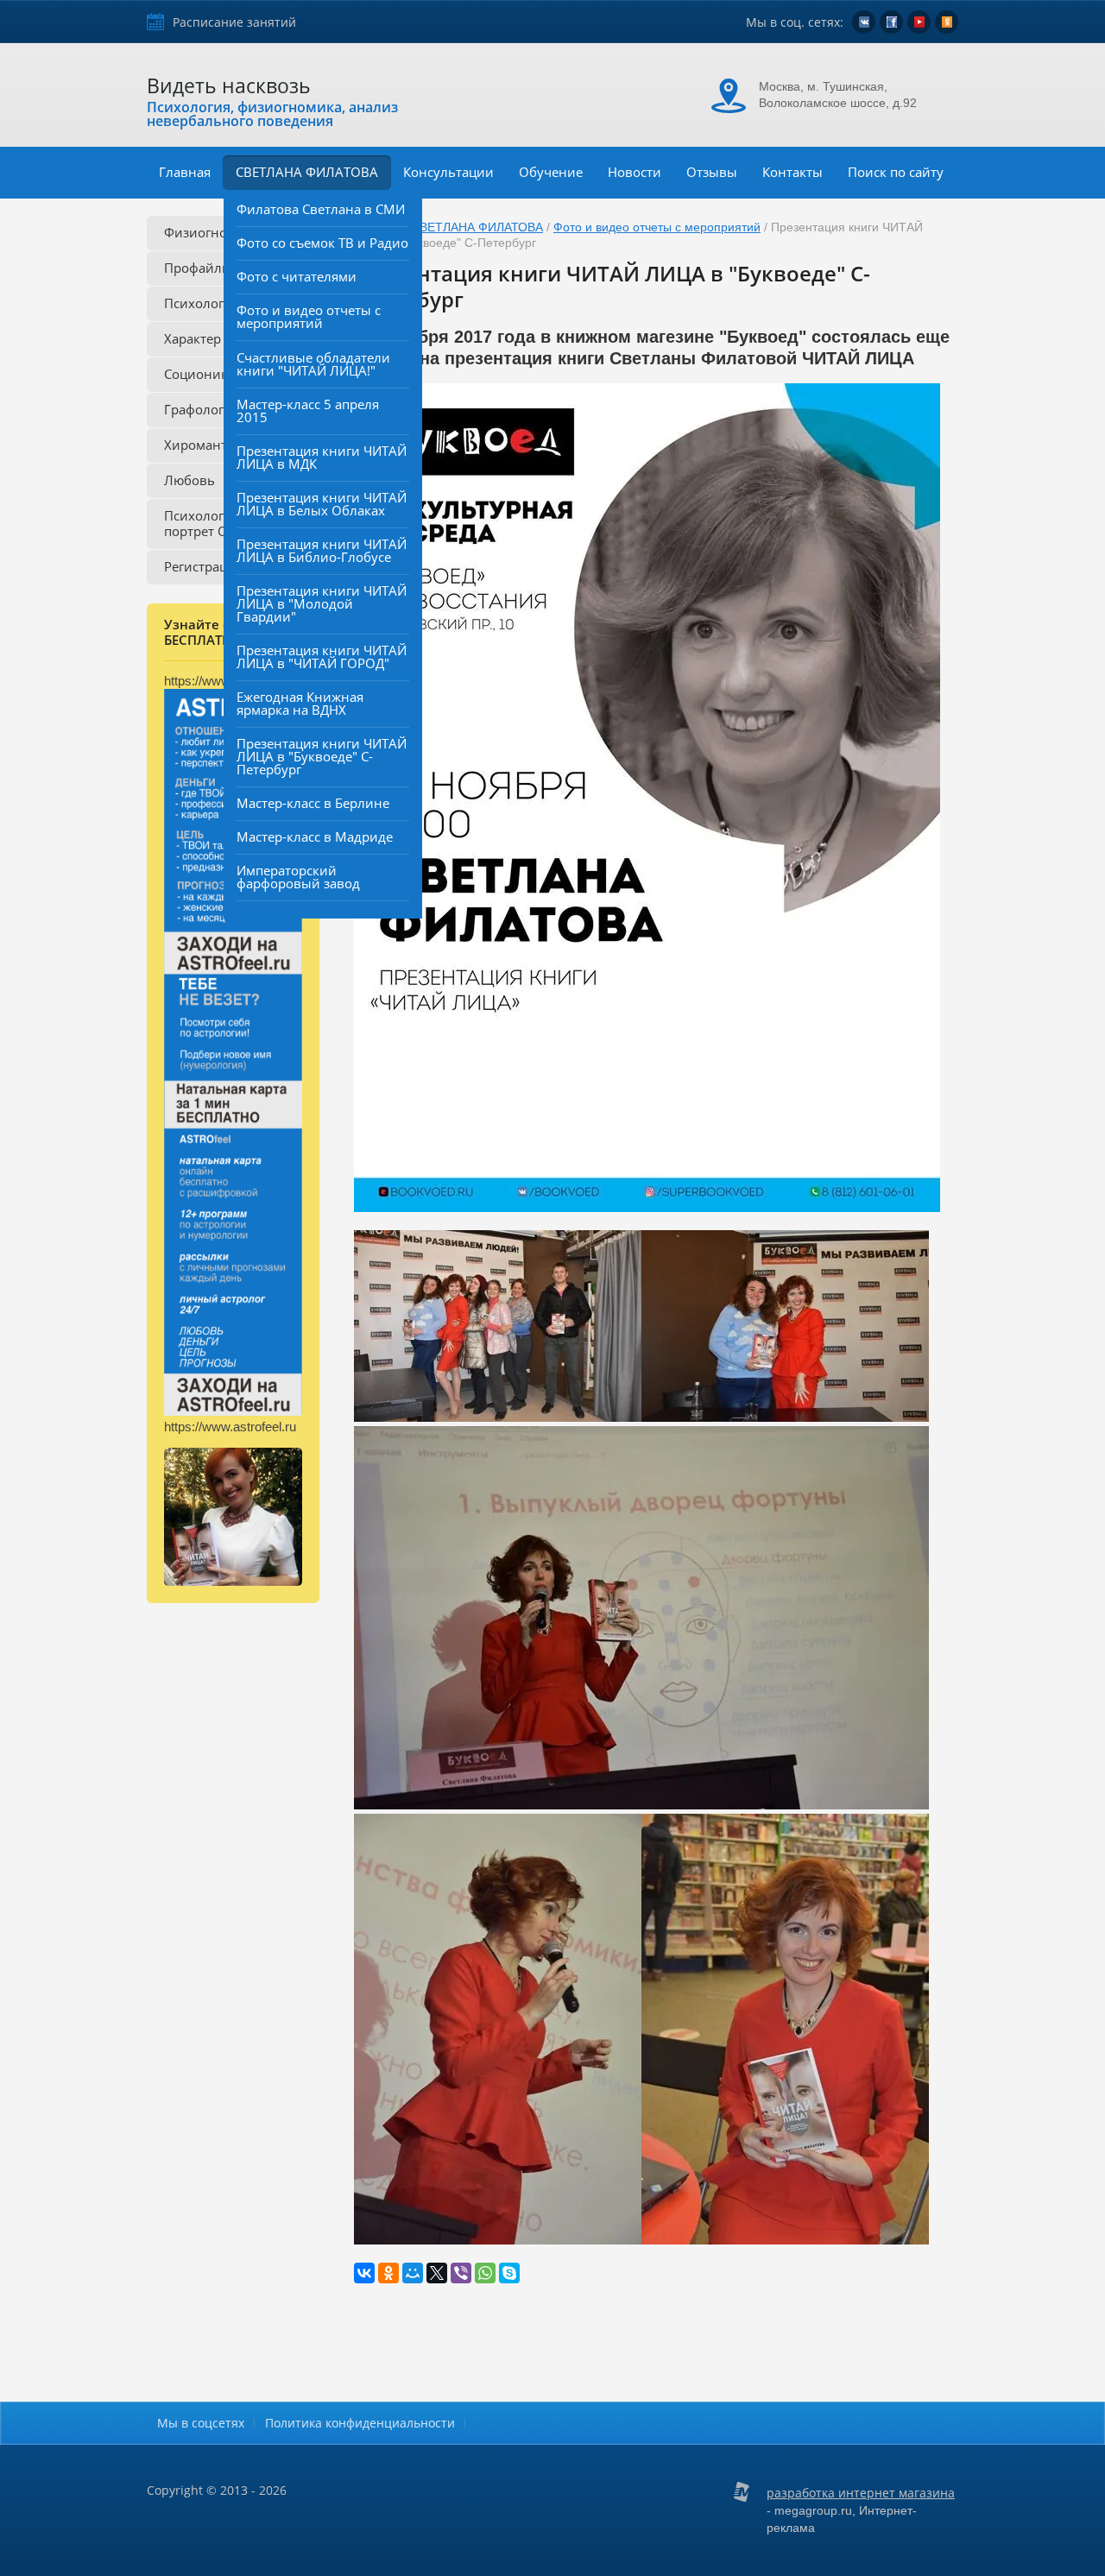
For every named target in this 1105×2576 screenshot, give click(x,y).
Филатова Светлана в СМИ (321, 209)
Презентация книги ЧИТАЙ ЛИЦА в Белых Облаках (322, 504)
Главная (185, 172)
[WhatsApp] (485, 2273)
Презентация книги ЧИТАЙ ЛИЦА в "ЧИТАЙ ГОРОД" (322, 657)
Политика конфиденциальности (360, 2423)
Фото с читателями (297, 276)
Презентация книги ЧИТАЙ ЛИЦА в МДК (322, 457)
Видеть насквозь (229, 85)
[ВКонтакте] (364, 2273)
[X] (437, 2273)
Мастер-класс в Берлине (313, 803)
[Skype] (509, 2273)
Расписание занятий (234, 22)
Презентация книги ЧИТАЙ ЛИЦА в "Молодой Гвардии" (322, 603)
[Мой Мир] (413, 2273)
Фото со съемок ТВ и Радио (322, 243)
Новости (635, 172)
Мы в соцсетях (201, 2423)
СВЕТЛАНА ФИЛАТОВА (307, 172)
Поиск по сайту (896, 172)
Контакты (792, 172)
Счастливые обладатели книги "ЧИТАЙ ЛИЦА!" (313, 364)
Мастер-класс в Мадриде (315, 837)
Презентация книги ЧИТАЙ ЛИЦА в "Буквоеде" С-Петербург (322, 756)
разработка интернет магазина (861, 2493)
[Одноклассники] (388, 2273)
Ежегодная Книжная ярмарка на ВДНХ (300, 703)
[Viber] (461, 2273)
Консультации (448, 172)
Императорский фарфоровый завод (298, 877)
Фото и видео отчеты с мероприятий (309, 316)
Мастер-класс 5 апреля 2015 (308, 410)
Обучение (551, 172)
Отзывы (712, 172)
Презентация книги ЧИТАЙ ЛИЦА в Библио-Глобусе (322, 550)
